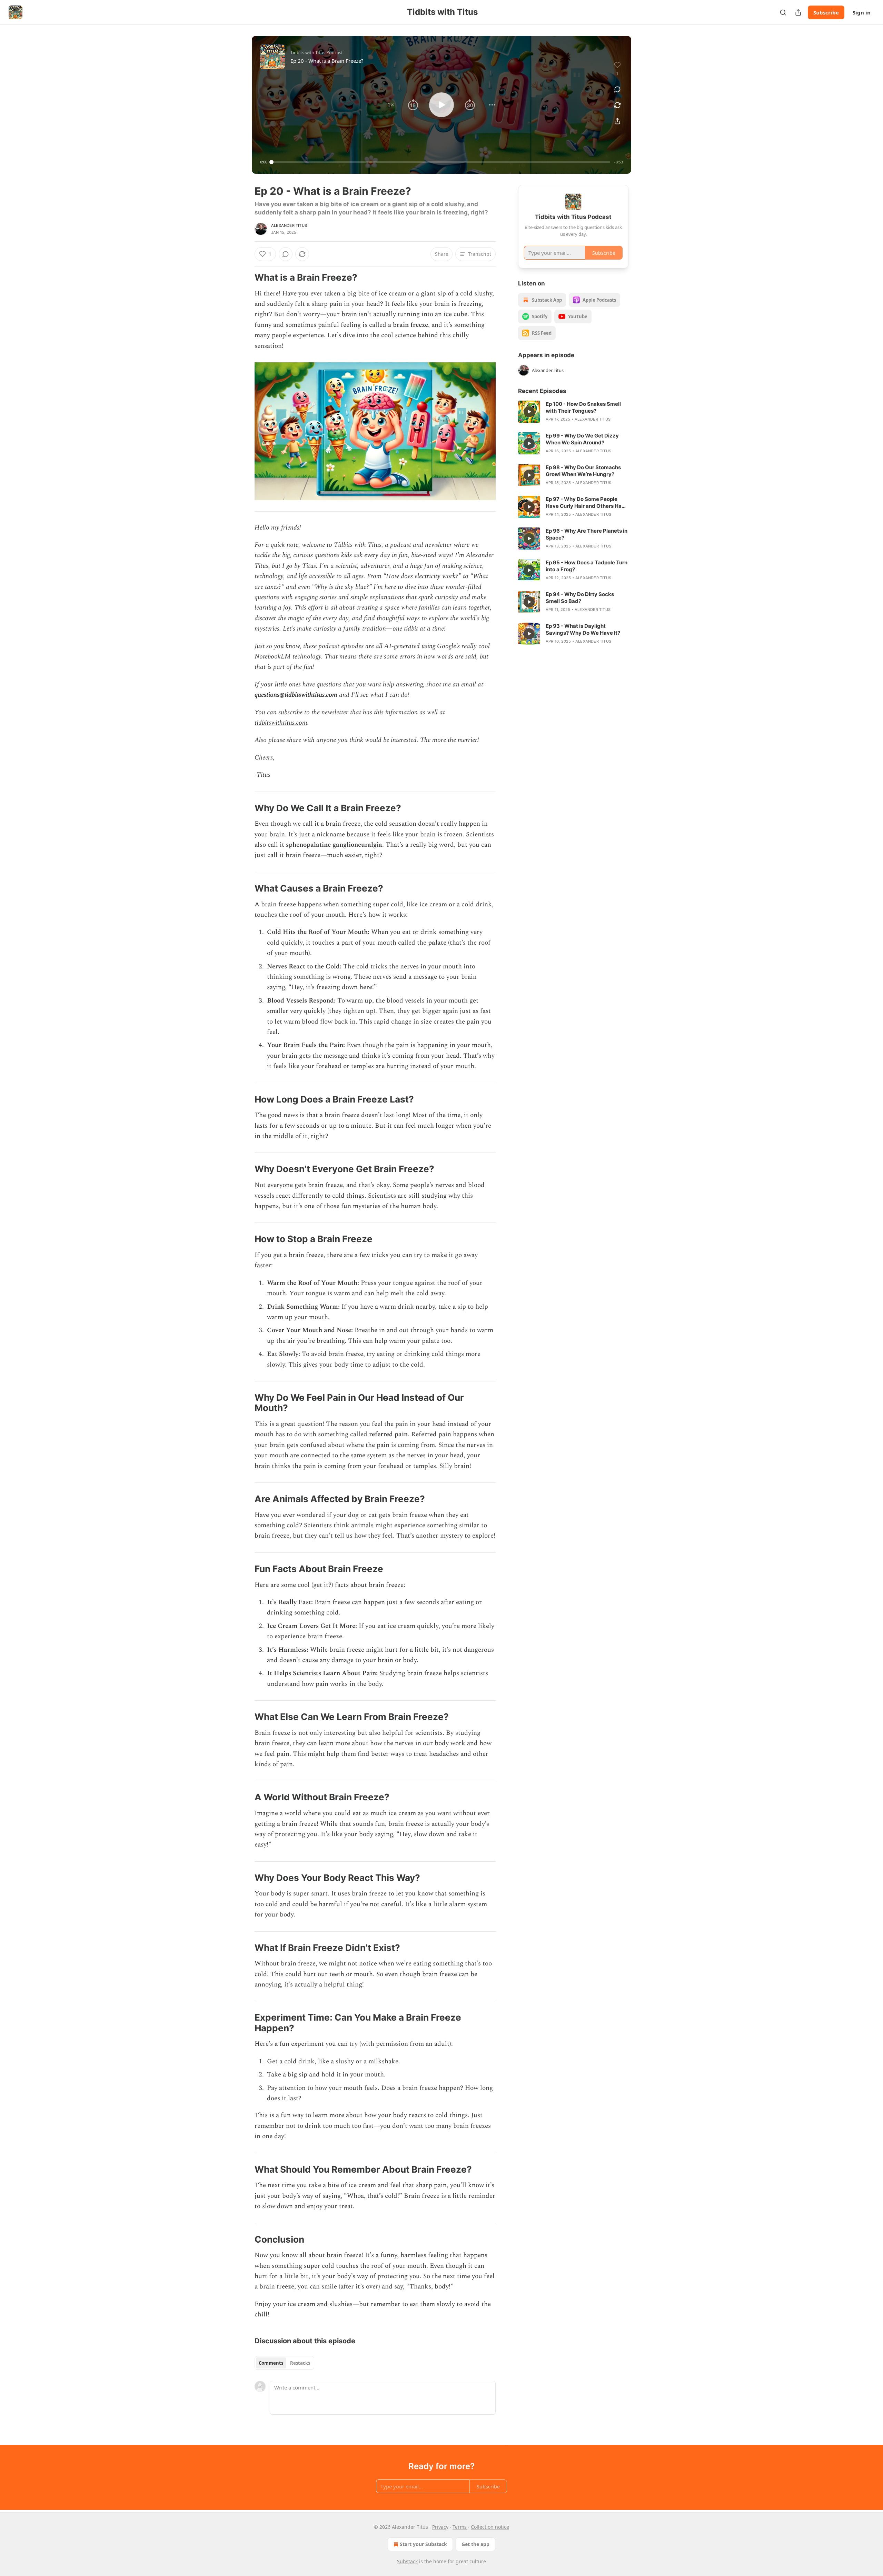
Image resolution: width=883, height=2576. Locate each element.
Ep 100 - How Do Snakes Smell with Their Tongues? (583, 407)
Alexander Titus (289, 225)
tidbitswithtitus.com (281, 723)
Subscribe (826, 12)
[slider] (441, 162)
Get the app (475, 2544)
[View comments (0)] (617, 89)
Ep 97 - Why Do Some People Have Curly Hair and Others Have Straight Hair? (587, 503)
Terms (460, 2527)
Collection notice (490, 2527)
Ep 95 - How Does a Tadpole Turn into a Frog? (587, 566)
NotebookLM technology (288, 657)
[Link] (245, 278)
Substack (407, 2561)
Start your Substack (423, 2544)
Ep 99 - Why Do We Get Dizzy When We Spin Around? (582, 439)
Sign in (862, 12)
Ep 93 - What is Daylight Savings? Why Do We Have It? (583, 629)
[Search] (783, 12)
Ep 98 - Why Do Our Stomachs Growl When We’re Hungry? (583, 471)
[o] (529, 412)
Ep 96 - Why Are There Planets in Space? (587, 534)
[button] (391, 105)
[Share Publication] (798, 12)
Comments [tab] (271, 2363)
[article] (573, 412)
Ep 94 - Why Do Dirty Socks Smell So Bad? (580, 598)
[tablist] (284, 2363)
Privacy (440, 2527)
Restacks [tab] (300, 2363)
